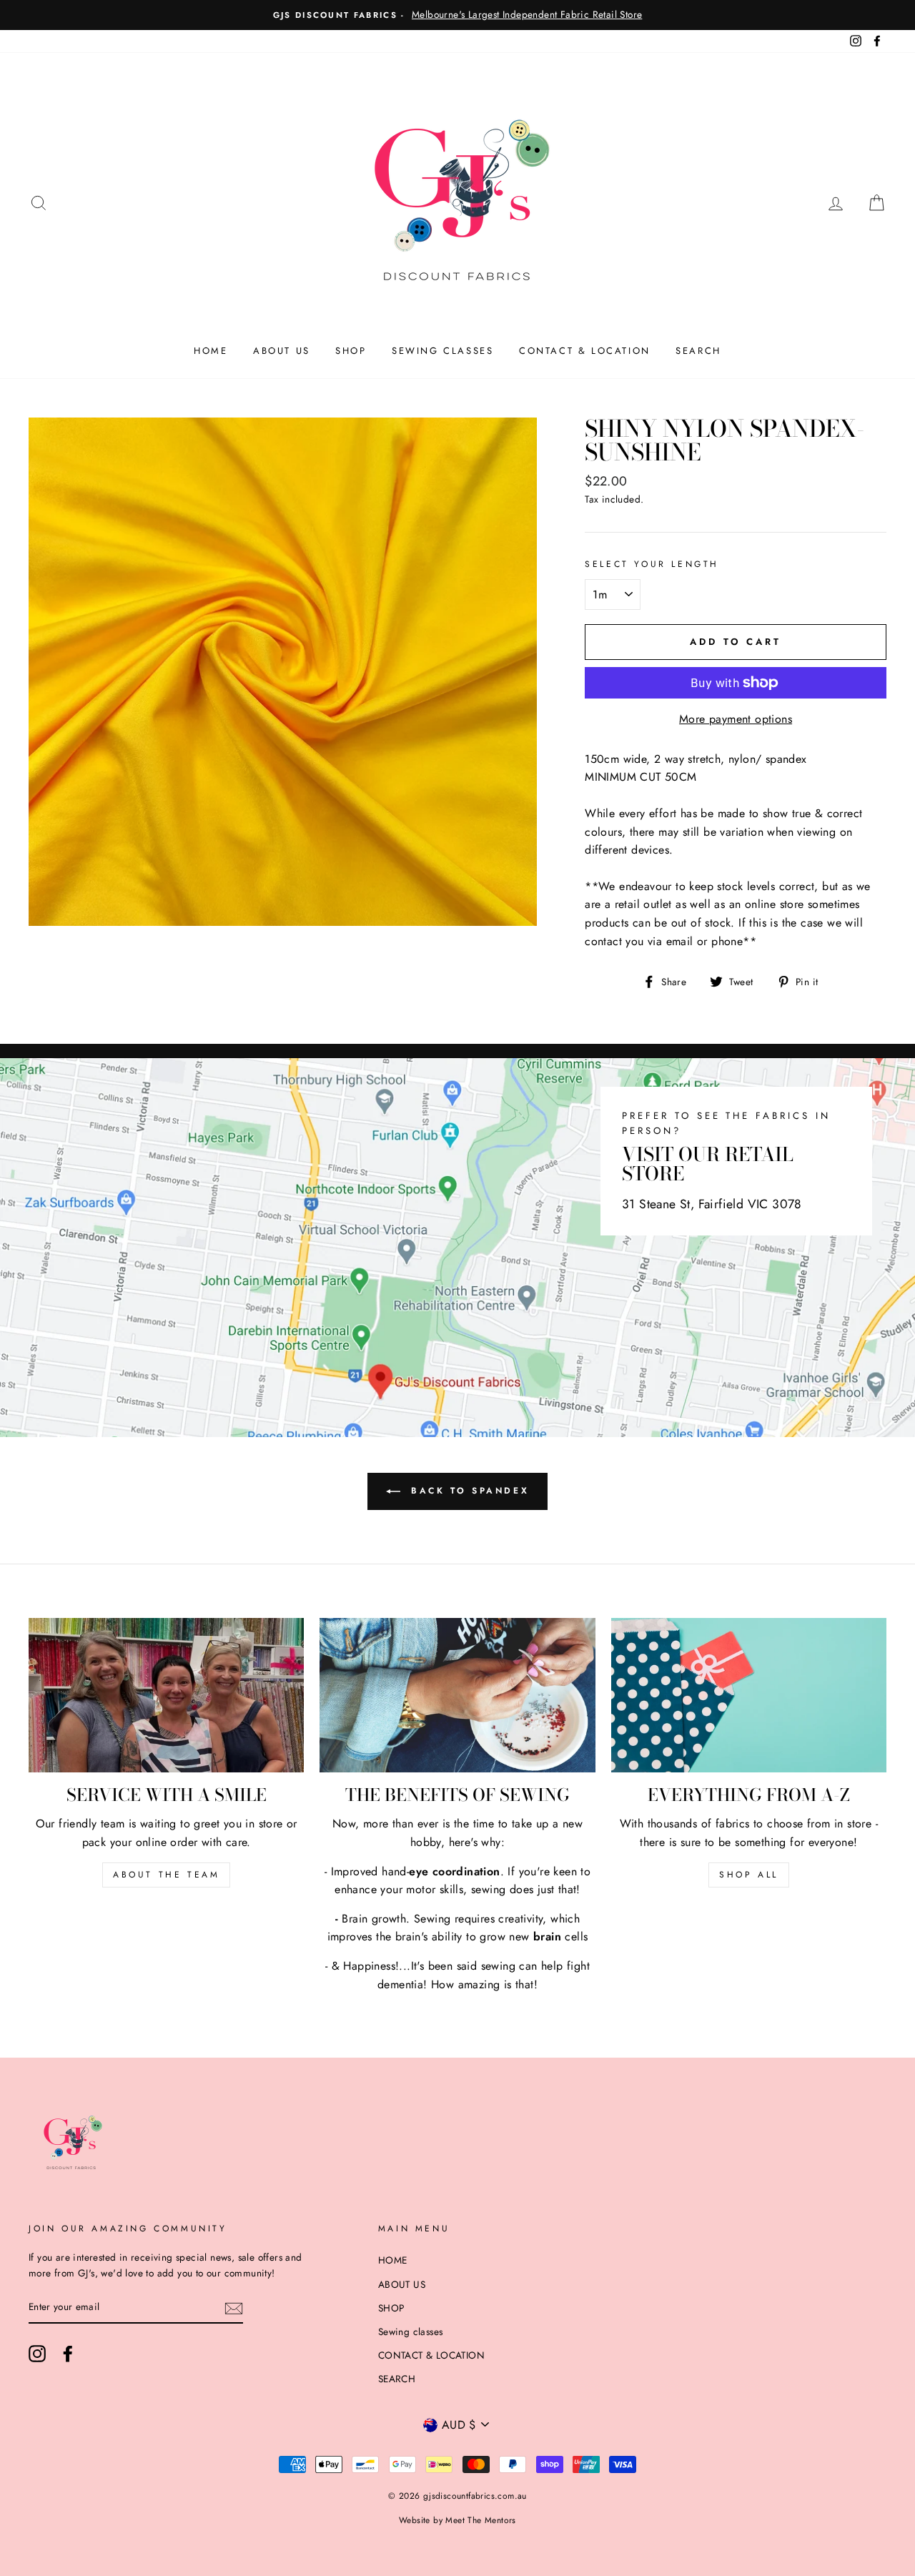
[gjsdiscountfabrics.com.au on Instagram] (37, 2354)
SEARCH (698, 351)
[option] (457, 15)
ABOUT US (282, 351)
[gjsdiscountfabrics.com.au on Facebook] (68, 2354)
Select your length (652, 564)
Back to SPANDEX (468, 1491)
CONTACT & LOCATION (585, 351)
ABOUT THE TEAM (166, 1875)
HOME (211, 351)
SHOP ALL (749, 1875)
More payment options (736, 719)
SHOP (351, 351)
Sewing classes (442, 351)
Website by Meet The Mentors (457, 2520)
